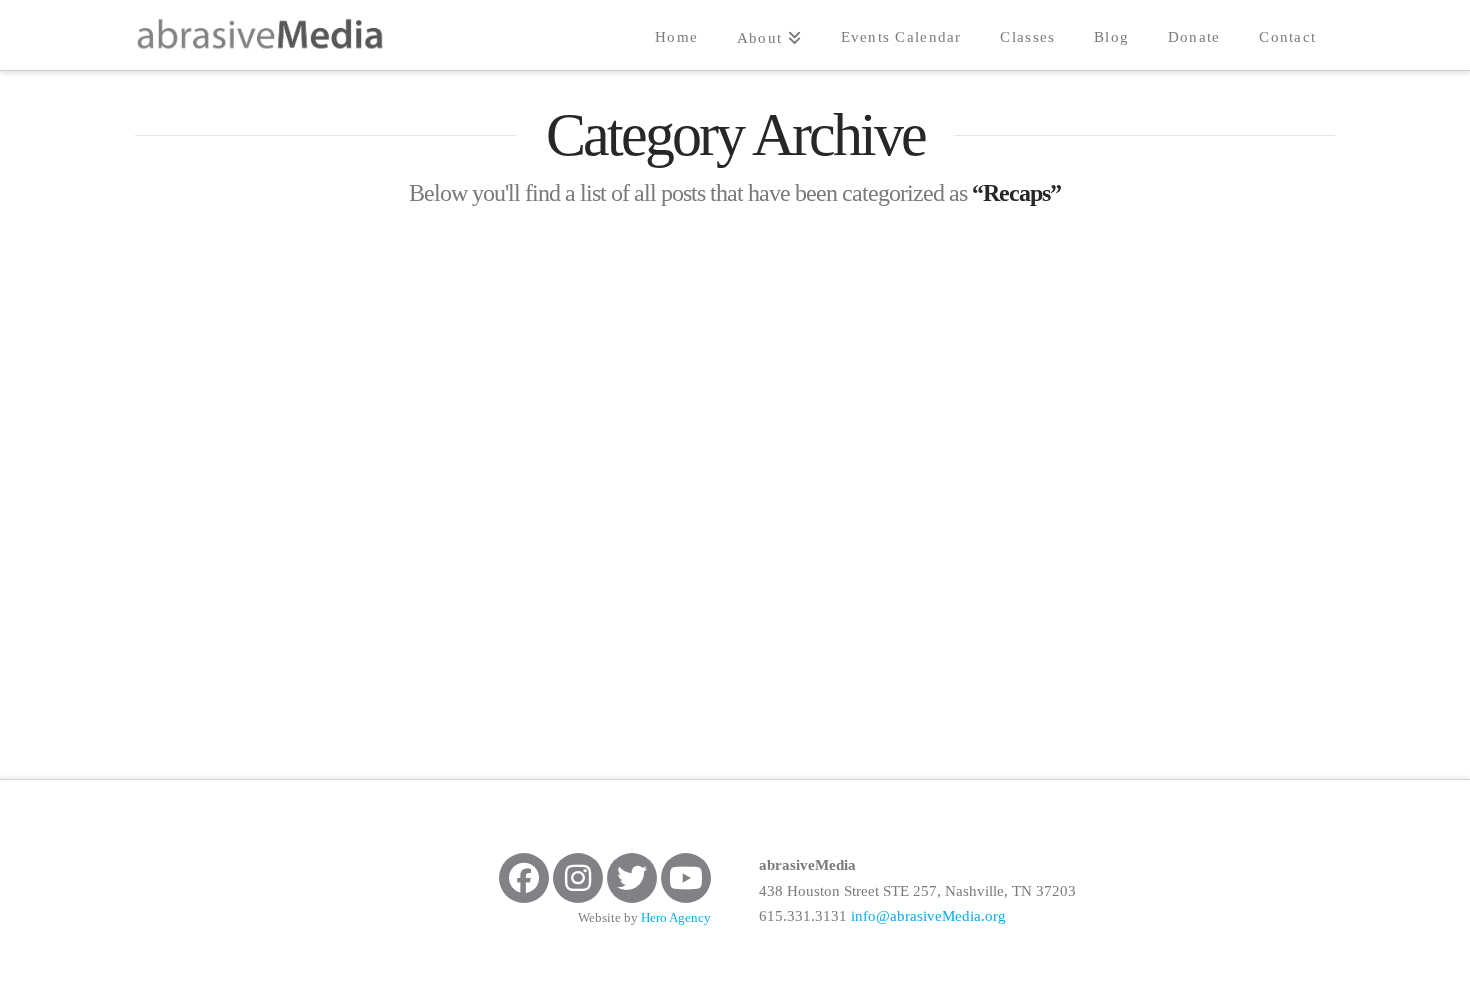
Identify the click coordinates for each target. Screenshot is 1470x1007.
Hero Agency (676, 918)
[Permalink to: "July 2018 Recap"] (324, 375)
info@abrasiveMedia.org (928, 916)
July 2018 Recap (244, 544)
